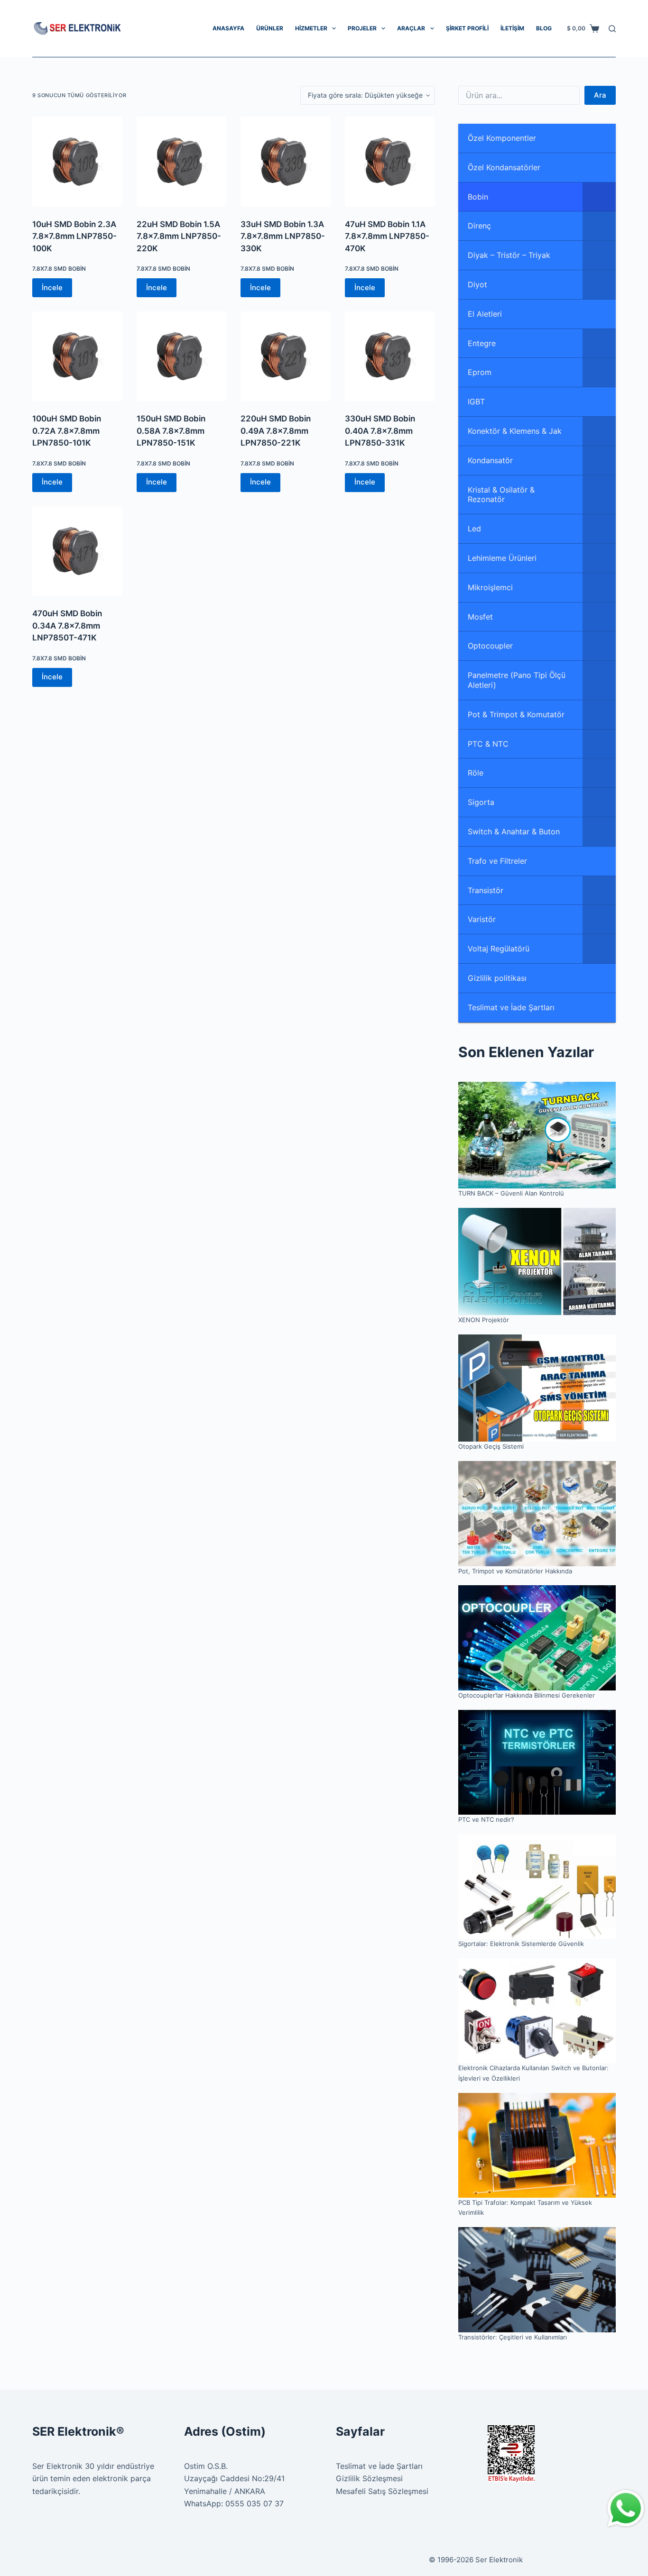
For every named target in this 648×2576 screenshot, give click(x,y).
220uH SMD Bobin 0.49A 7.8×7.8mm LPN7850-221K (276, 431)
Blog (544, 28)
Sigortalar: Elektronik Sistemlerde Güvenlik (521, 1944)
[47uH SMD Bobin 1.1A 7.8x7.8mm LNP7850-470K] (390, 162)
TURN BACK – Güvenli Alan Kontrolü (511, 1193)
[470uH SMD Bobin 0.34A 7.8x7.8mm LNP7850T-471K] (77, 551)
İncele (52, 288)
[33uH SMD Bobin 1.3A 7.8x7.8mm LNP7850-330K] (286, 162)
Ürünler (270, 28)
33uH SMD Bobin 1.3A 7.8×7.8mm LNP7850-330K (283, 236)
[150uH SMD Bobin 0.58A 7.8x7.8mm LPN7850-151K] (182, 356)
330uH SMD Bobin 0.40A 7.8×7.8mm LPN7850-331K (380, 431)
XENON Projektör (484, 1320)
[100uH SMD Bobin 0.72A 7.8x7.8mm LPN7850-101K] (77, 356)
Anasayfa (228, 28)
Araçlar (411, 28)
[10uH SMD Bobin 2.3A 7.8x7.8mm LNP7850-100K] (77, 162)
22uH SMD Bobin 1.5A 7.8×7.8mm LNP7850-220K (179, 236)
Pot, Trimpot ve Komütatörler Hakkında (515, 1571)
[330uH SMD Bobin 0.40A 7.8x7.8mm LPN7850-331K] (390, 356)
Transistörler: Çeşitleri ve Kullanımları (513, 2337)
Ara (600, 95)
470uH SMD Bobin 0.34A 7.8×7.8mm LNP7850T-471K (67, 626)
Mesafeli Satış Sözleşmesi (382, 2491)
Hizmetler (311, 28)
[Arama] (612, 29)
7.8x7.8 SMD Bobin (59, 269)
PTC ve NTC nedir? (486, 1819)
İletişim (512, 28)
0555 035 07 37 (255, 2503)
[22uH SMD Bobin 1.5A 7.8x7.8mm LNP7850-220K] (182, 162)
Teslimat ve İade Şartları (379, 2466)
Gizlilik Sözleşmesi (369, 2478)
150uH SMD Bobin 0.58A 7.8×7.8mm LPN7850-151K (171, 431)
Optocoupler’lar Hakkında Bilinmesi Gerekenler (527, 1695)
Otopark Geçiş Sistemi (491, 1446)
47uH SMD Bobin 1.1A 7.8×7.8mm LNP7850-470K (387, 236)
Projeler (362, 28)
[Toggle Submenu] (599, 197)
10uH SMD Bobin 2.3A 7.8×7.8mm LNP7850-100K (74, 236)
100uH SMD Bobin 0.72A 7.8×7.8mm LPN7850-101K (67, 431)
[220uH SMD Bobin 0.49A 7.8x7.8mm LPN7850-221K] (286, 356)
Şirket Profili (467, 28)
